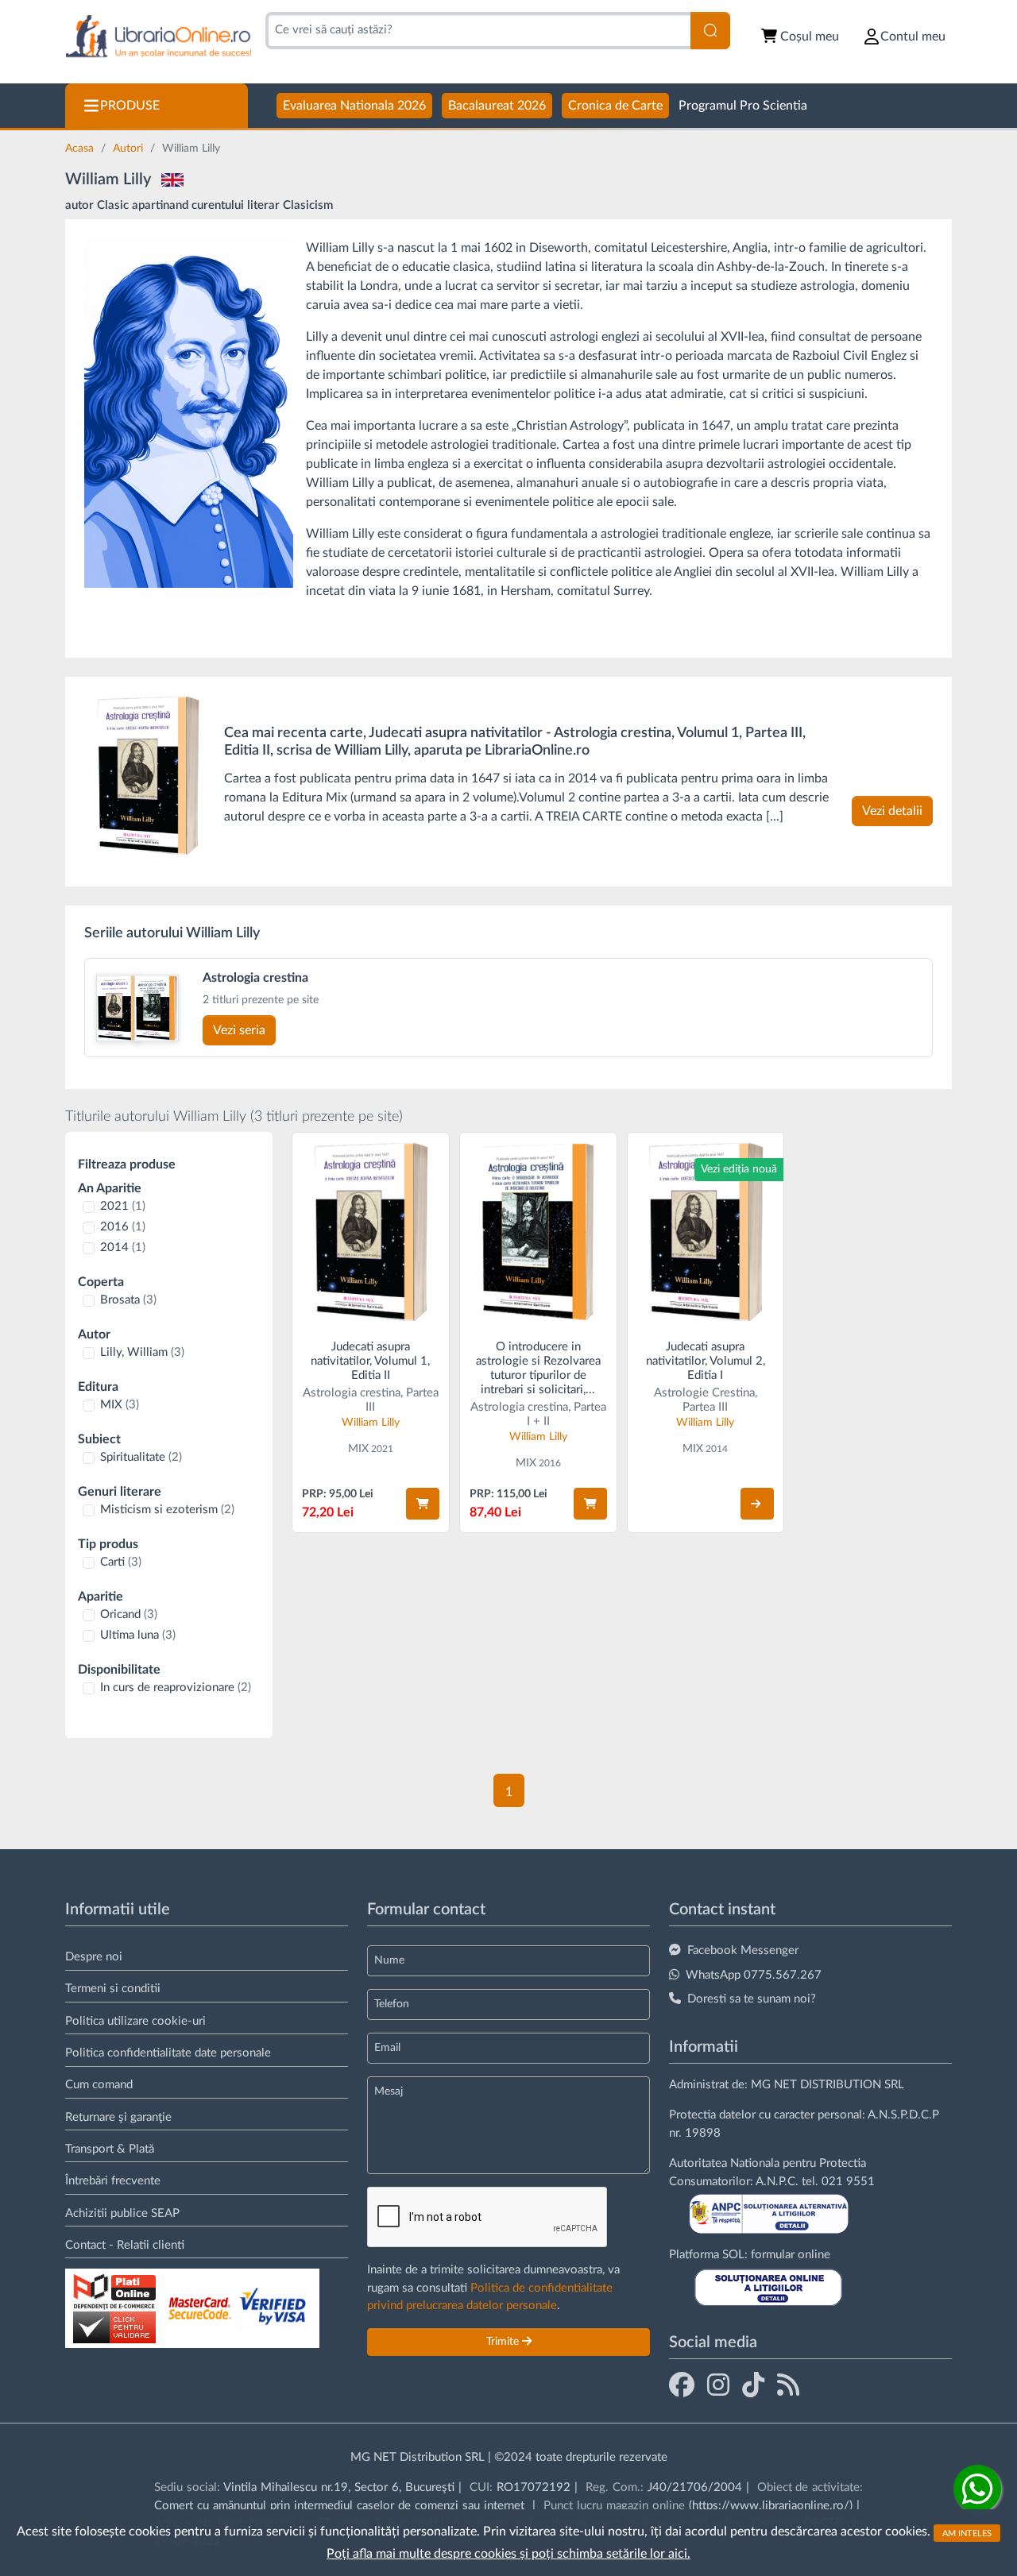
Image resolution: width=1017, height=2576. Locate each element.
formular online (791, 2255)
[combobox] (478, 31)
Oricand (129, 1614)
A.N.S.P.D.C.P (903, 2115)
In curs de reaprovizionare (176, 1688)
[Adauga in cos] (423, 1504)
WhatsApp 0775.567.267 (754, 1975)
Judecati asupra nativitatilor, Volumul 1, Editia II (370, 1361)
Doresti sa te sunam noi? (752, 1999)
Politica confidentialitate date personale (168, 2053)
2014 (123, 1247)
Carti (121, 1562)
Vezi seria (239, 1030)
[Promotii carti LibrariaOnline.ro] (718, 2385)
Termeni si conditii (113, 1989)
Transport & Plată (110, 2149)
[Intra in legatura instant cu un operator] (977, 2489)
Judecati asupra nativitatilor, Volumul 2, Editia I (706, 1361)
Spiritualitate (141, 1457)
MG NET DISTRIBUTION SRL (828, 2085)
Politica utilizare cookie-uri (135, 2021)
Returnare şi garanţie (118, 2117)
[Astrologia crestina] (118, 1008)
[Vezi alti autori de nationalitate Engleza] (172, 180)
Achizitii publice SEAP (122, 2213)
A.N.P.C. (777, 2182)
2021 (123, 1206)
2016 (123, 1227)
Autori (130, 149)
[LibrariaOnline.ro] (159, 37)
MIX (120, 1405)
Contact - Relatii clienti (125, 2245)
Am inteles (967, 2533)
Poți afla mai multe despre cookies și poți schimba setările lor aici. (508, 2554)
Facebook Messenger (743, 1950)
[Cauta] (710, 31)
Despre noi (94, 1957)
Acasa (81, 149)
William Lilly (371, 1423)
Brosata (128, 1300)
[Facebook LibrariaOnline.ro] (682, 2385)
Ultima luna (138, 1635)
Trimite (504, 2342)
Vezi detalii (892, 811)
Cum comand (99, 2085)
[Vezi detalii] (757, 1504)
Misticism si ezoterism (167, 1510)
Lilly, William (142, 1352)
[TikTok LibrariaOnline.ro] (753, 2385)
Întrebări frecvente (113, 2181)
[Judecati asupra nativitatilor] (148, 775)
